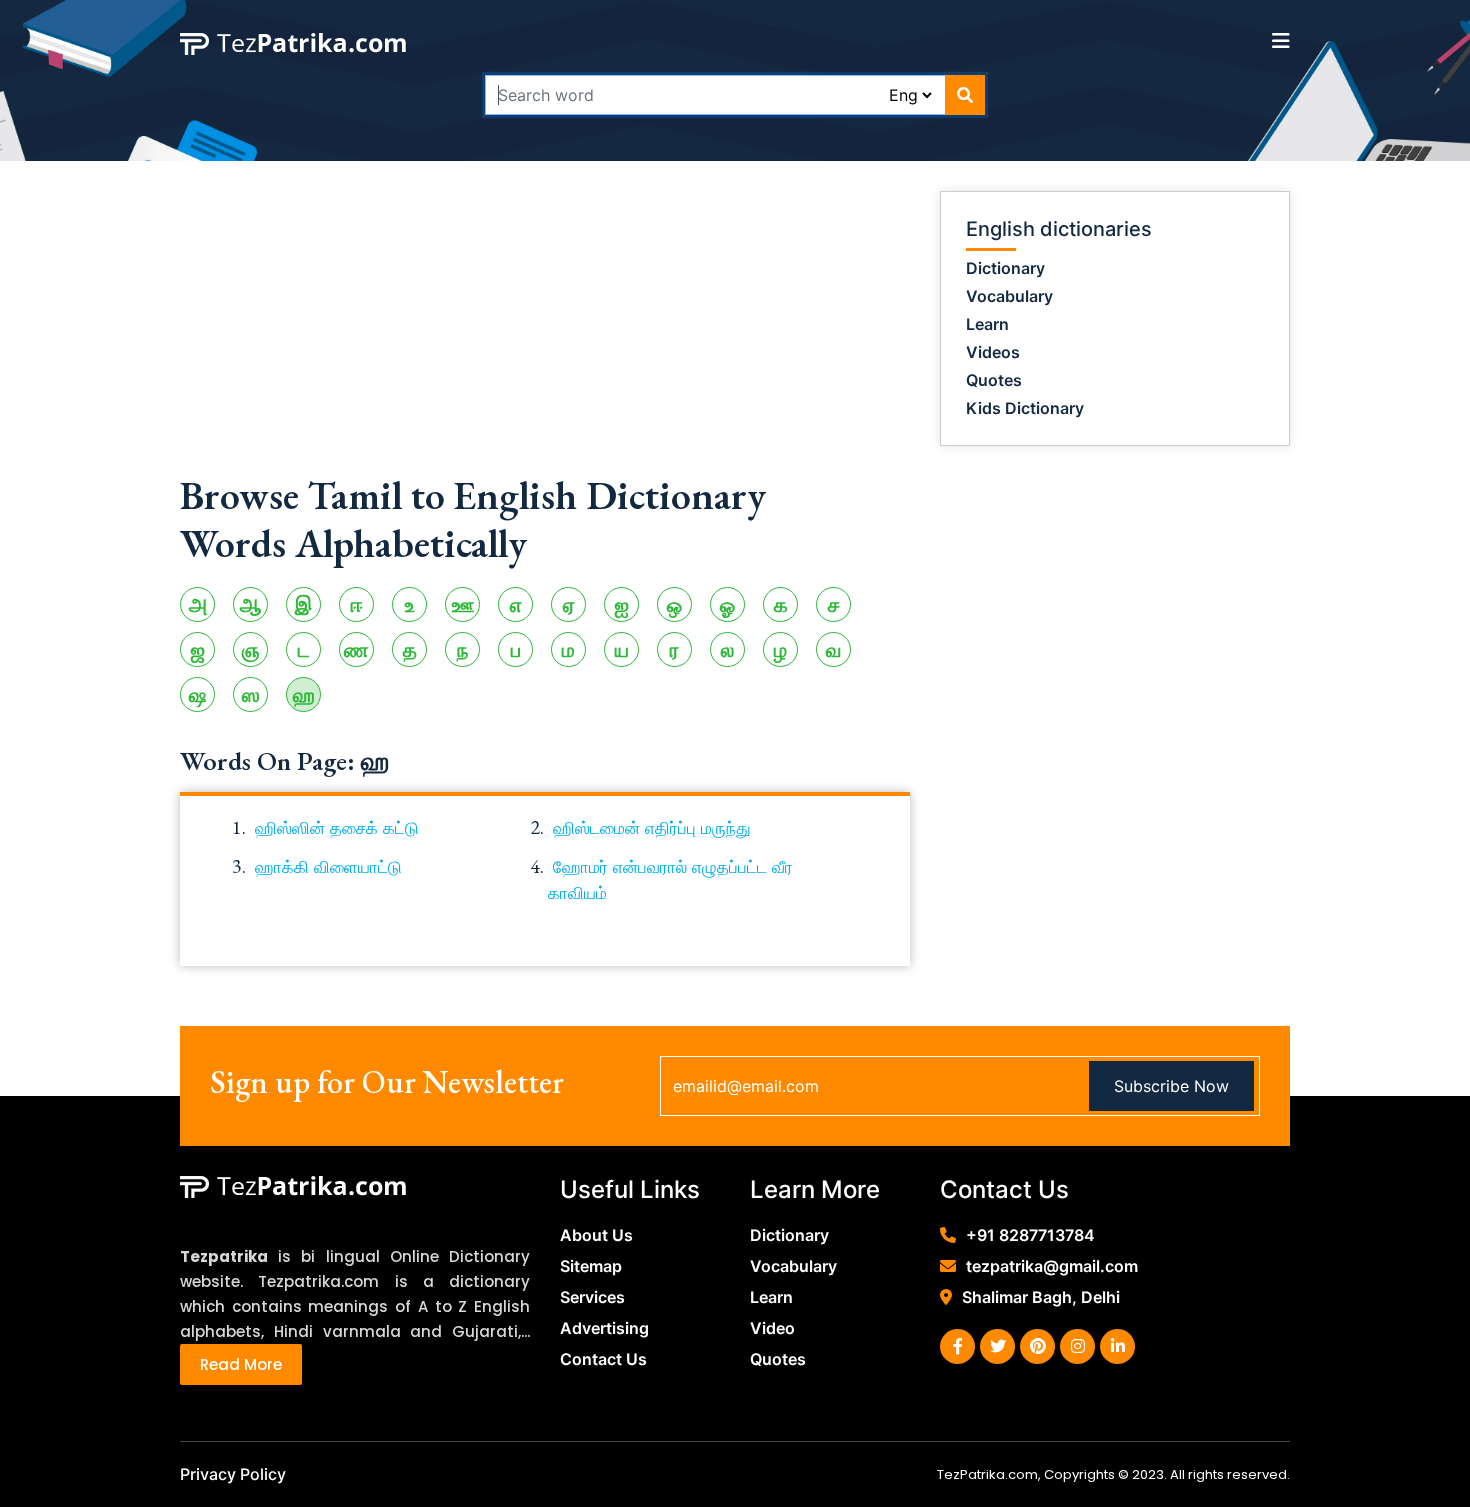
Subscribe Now (1171, 1086)
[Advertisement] (545, 331)
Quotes (994, 380)
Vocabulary (1009, 296)
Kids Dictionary (1025, 408)
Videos (993, 352)
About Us (596, 1235)
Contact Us (603, 1359)
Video (772, 1328)
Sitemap (591, 1266)
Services (592, 1297)
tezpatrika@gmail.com (1052, 1266)
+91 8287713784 (1030, 1235)
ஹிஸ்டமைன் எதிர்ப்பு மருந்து (652, 828)
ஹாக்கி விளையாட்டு (328, 867)
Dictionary (1005, 268)
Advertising (604, 1328)
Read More (241, 1364)
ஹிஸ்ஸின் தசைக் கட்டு (337, 828)
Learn (987, 324)
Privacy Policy (233, 1474)
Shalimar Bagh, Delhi (1041, 1297)
